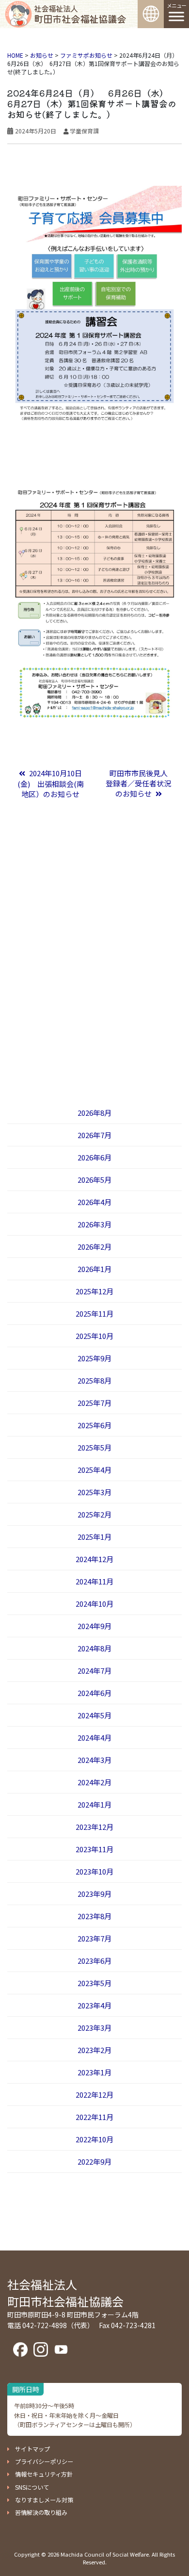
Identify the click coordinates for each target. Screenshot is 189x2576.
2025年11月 (94, 1313)
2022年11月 (94, 2117)
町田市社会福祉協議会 (80, 14)
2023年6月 (94, 1961)
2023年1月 (94, 2072)
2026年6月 (94, 1157)
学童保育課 (84, 131)
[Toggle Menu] (176, 16)
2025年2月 (94, 1514)
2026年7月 (94, 1135)
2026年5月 (94, 1180)
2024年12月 (94, 1559)
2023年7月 (94, 1938)
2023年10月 (94, 1871)
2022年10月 (94, 2139)
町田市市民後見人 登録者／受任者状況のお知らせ (140, 783)
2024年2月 (94, 1782)
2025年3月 (94, 1492)
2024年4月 (94, 1737)
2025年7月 (94, 1403)
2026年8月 (94, 1113)
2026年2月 (94, 1247)
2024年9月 (94, 1626)
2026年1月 (94, 1269)
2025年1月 (94, 1537)
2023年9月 (94, 1894)
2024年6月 (94, 1693)
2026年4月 (94, 1202)
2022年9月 (94, 2161)
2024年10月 (94, 1604)
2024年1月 (94, 1804)
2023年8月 (94, 1916)
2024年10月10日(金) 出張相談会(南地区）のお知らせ (51, 783)
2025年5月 (94, 1447)
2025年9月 (94, 1358)
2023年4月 (94, 2005)
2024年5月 (94, 1715)
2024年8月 (94, 1648)
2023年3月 (94, 2028)
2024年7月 (94, 1671)
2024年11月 (94, 1581)
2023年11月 (94, 1849)
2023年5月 (94, 1983)
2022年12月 (94, 2095)
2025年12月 (94, 1291)
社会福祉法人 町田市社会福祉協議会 (65, 2293)
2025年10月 (94, 1336)
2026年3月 (94, 1224)
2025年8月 (94, 1380)
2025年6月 (94, 1425)
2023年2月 (94, 2050)
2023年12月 (94, 1827)
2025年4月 (94, 1470)
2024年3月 (94, 1760)
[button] (29, 2449)
